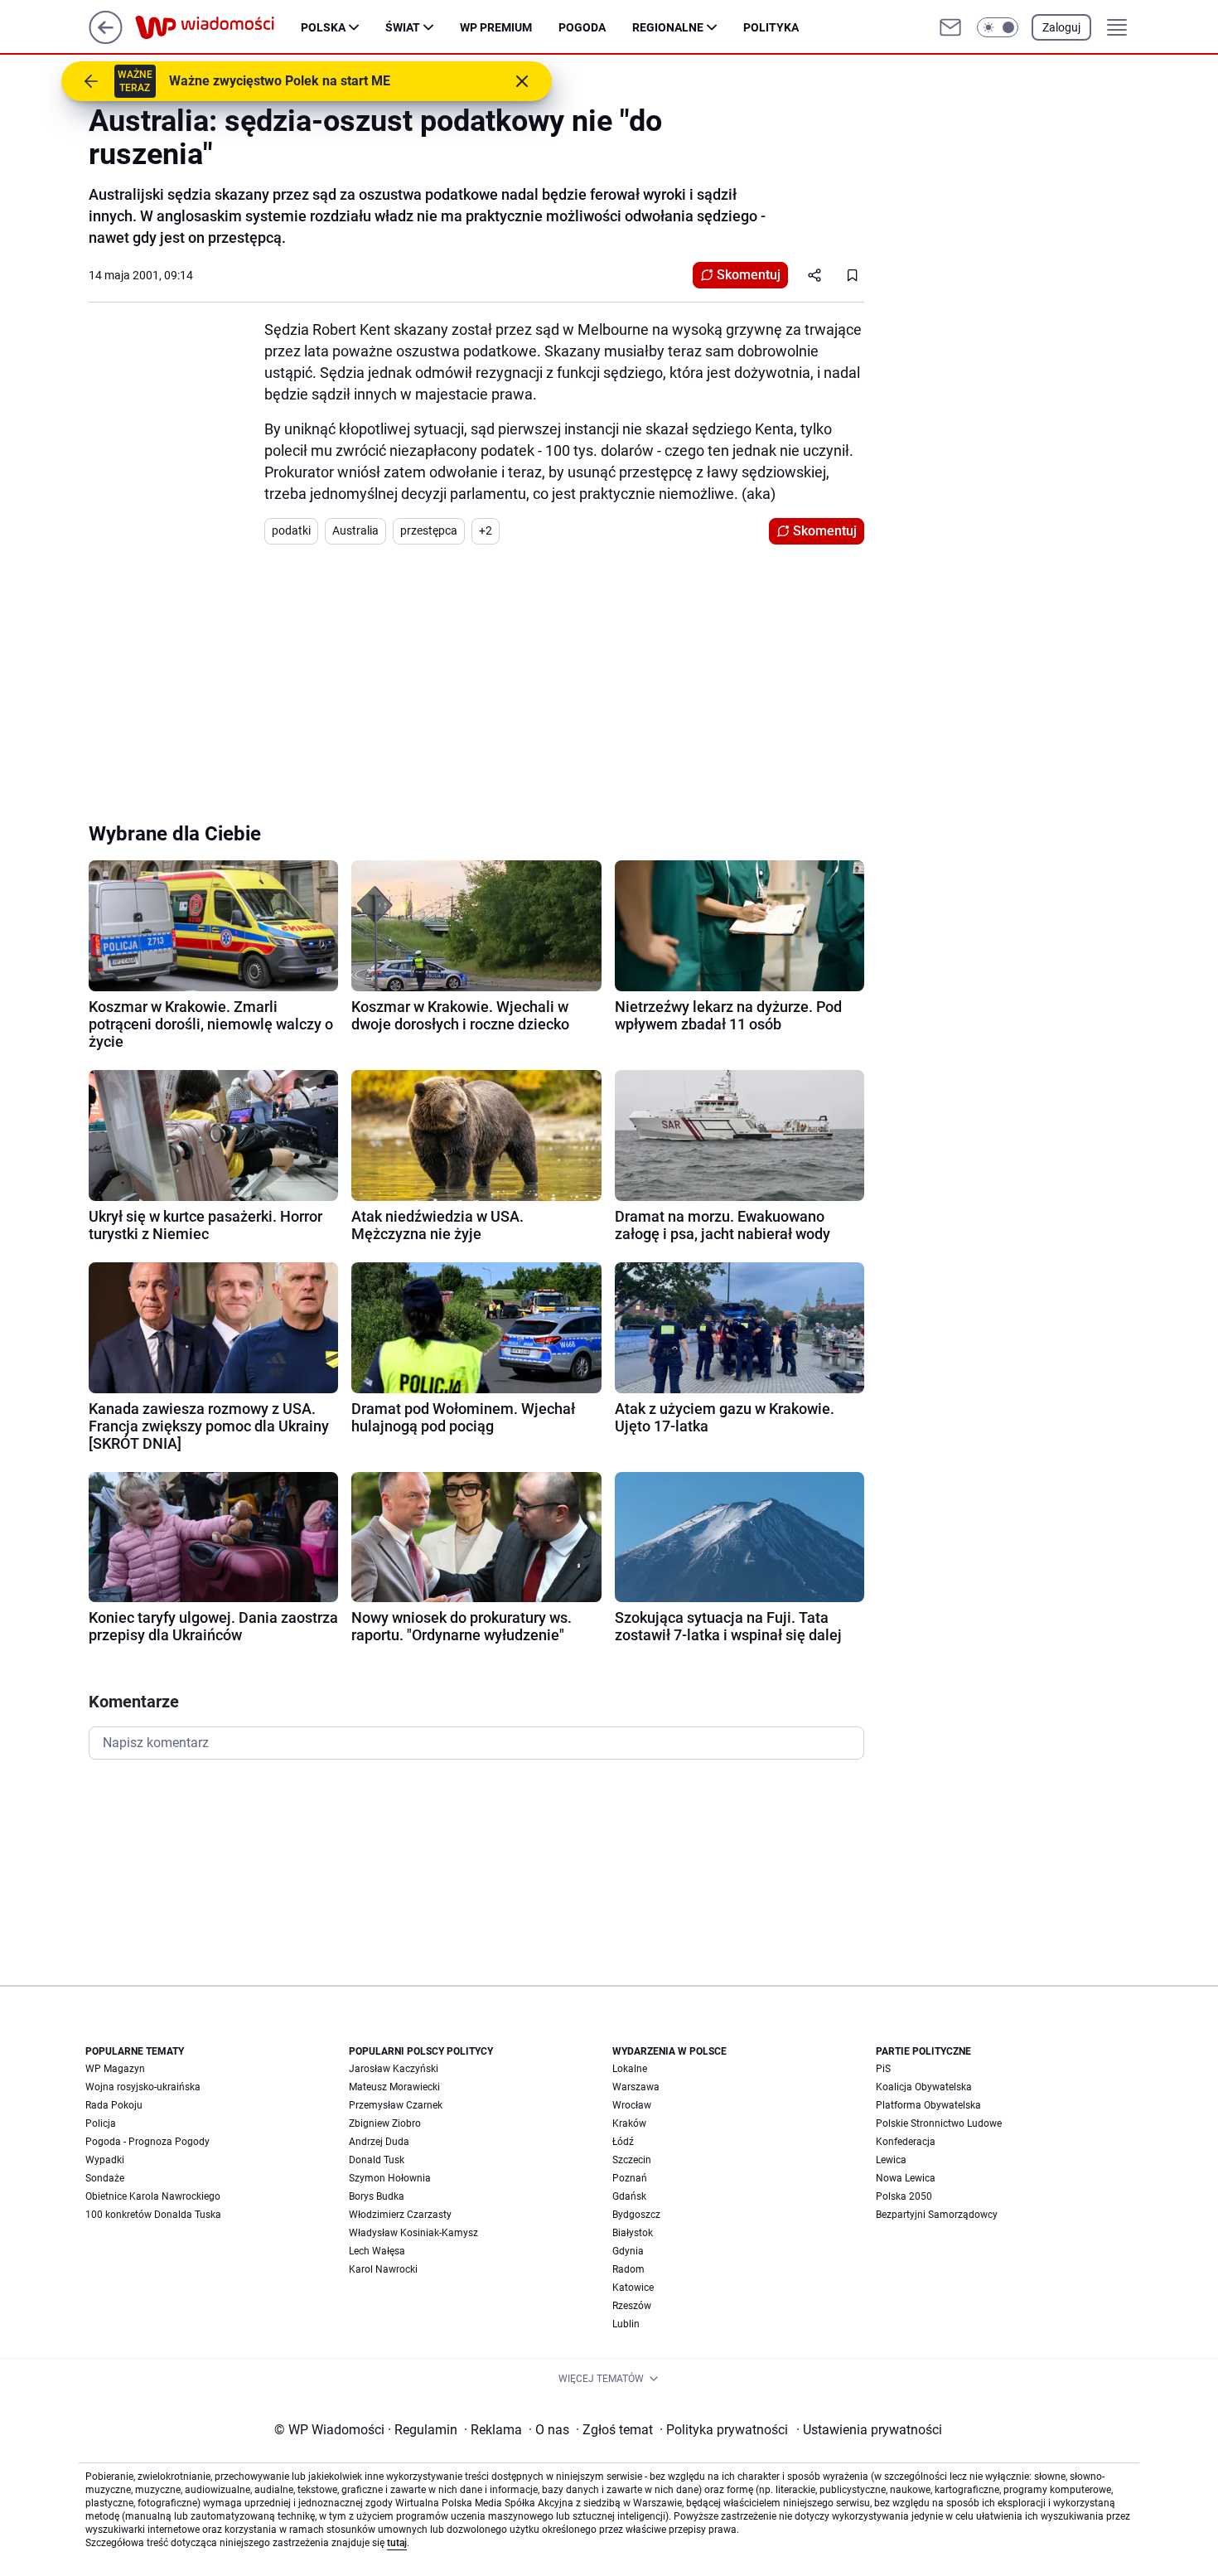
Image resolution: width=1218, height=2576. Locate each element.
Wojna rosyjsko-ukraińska (143, 2087)
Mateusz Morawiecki (394, 2087)
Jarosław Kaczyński (394, 2069)
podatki (291, 530)
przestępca (429, 530)
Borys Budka (377, 2196)
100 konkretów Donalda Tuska (153, 2215)
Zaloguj (1061, 27)
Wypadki (105, 2160)
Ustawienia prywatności (869, 2430)
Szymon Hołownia (390, 2178)
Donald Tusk (377, 2160)
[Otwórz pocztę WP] (950, 27)
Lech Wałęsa (377, 2251)
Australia (355, 530)
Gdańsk (629, 2196)
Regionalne (668, 27)
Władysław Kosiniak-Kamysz (413, 2233)
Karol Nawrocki (383, 2269)
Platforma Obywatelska (928, 2105)
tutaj (397, 2543)
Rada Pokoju (114, 2105)
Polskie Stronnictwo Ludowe (939, 2123)
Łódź (623, 2142)
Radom (628, 2269)
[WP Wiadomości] (218, 27)
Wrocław (632, 2105)
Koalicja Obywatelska (924, 2087)
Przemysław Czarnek (396, 2105)
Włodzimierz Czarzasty (400, 2215)
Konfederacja (906, 2142)
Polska (323, 27)
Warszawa (636, 2087)
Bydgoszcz (636, 2215)
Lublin (626, 2324)
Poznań (630, 2178)
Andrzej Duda (379, 2142)
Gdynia (628, 2251)
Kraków (629, 2123)
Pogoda (582, 27)
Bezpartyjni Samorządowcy (937, 2215)
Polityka (771, 27)
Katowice (633, 2288)
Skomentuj (749, 275)
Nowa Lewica (906, 2178)
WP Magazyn (115, 2069)
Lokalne (630, 2069)
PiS (883, 2069)
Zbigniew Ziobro (385, 2123)
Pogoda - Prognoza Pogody (147, 2142)
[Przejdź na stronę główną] (106, 39)
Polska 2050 (904, 2196)
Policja (101, 2123)
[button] (998, 27)
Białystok (633, 2233)
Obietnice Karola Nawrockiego (153, 2196)
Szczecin (632, 2160)
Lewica (891, 2160)
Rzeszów (632, 2306)
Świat (403, 27)
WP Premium (496, 27)
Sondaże (105, 2178)
